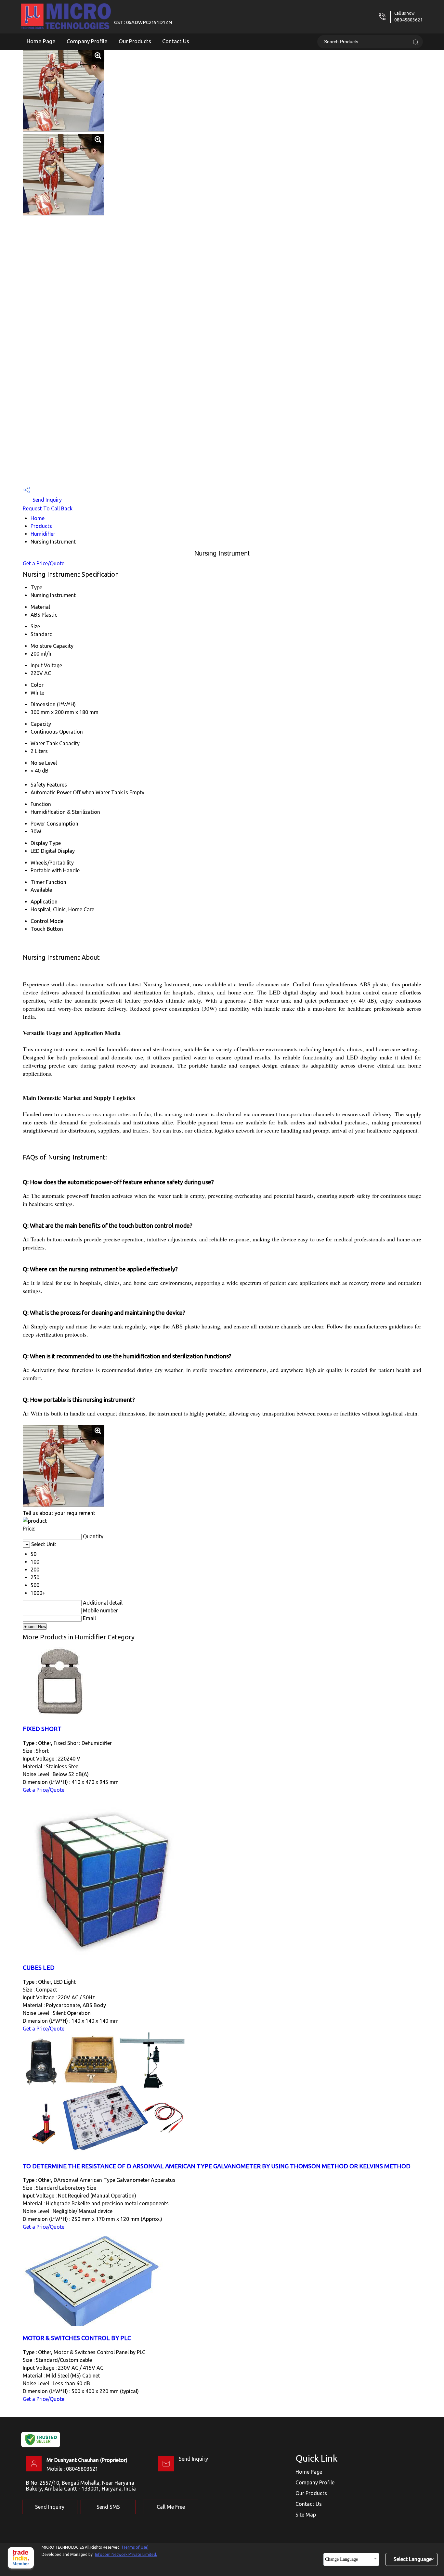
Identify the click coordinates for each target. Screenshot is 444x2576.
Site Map (306, 2515)
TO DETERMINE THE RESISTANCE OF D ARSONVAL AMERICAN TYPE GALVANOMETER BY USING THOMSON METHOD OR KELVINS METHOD (217, 2166)
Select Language (413, 2559)
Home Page (41, 41)
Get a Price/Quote (44, 563)
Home (38, 518)
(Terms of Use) (135, 2547)
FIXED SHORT (42, 1729)
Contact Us (176, 41)
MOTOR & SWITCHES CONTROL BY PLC (77, 2338)
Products (41, 526)
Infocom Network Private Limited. (126, 2554)
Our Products (135, 41)
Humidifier (43, 534)
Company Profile (87, 41)
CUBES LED (39, 1968)
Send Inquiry (46, 500)
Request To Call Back (48, 508)
